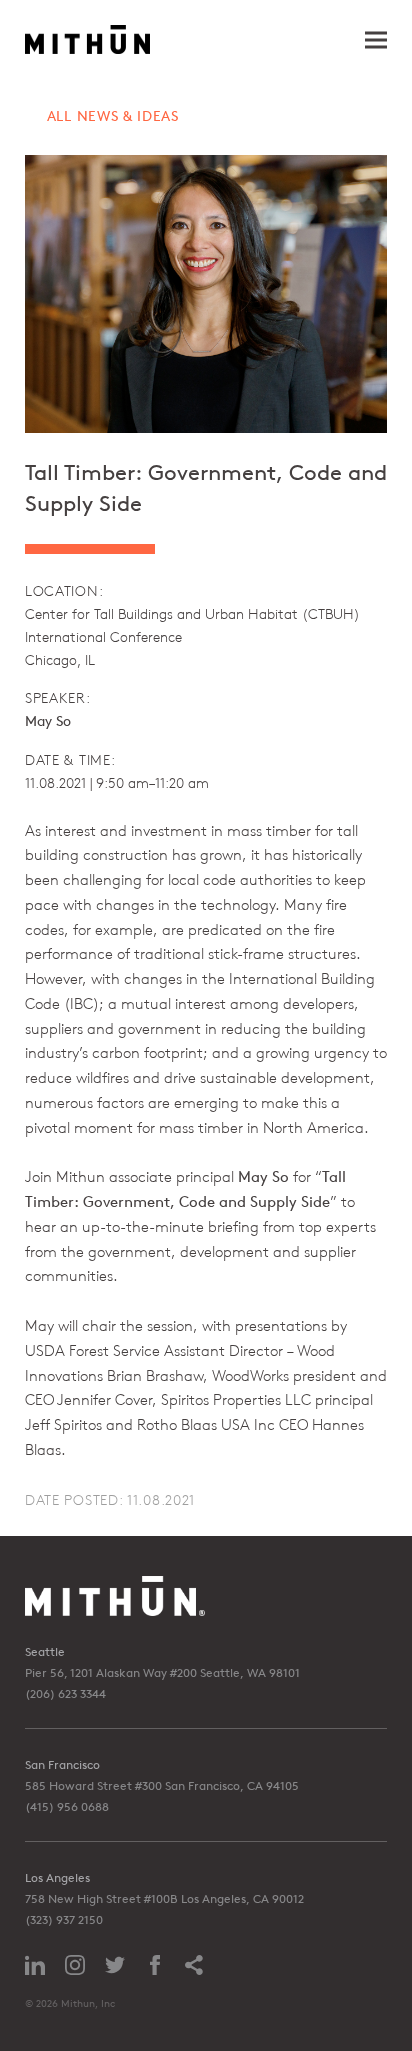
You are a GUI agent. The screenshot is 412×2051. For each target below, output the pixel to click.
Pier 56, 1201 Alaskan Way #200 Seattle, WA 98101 (162, 1672)
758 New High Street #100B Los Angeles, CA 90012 (164, 1898)
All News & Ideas (113, 115)
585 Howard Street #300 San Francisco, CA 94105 (162, 1785)
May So (48, 720)
